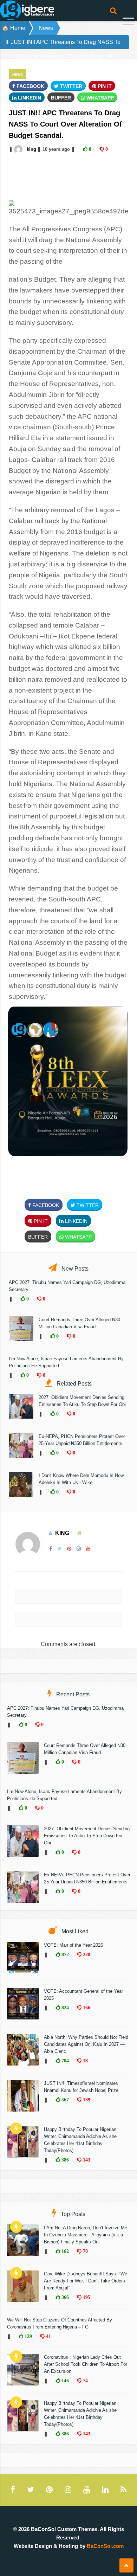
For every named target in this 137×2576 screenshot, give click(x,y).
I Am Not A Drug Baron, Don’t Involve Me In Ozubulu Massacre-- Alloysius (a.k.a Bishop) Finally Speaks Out (86, 2235)
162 (64, 2251)
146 (64, 2381)
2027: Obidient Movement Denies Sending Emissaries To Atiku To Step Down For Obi (87, 1836)
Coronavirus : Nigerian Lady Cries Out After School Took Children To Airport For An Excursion (86, 2364)
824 (64, 2008)
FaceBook (30, 86)
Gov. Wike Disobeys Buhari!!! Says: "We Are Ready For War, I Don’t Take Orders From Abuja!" (86, 2281)
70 (85, 2251)
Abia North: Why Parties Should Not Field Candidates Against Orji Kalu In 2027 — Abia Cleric (86, 2044)
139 (86, 2100)
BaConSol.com (105, 2546)
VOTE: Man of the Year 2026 (73, 1945)
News (46, 28)
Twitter (70, 86)
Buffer (61, 98)
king (31, 149)
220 (86, 1954)
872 (64, 1954)
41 (48, 2336)
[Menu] (128, 22)
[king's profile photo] (19, 149)
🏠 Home (14, 28)
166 (86, 2008)
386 (64, 2160)
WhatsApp (99, 98)
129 (28, 2336)
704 (64, 2061)
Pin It (104, 86)
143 (86, 2160)
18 (85, 2061)
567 (64, 2100)
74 (85, 2381)
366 (64, 2297)
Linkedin (29, 98)
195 (86, 2297)
